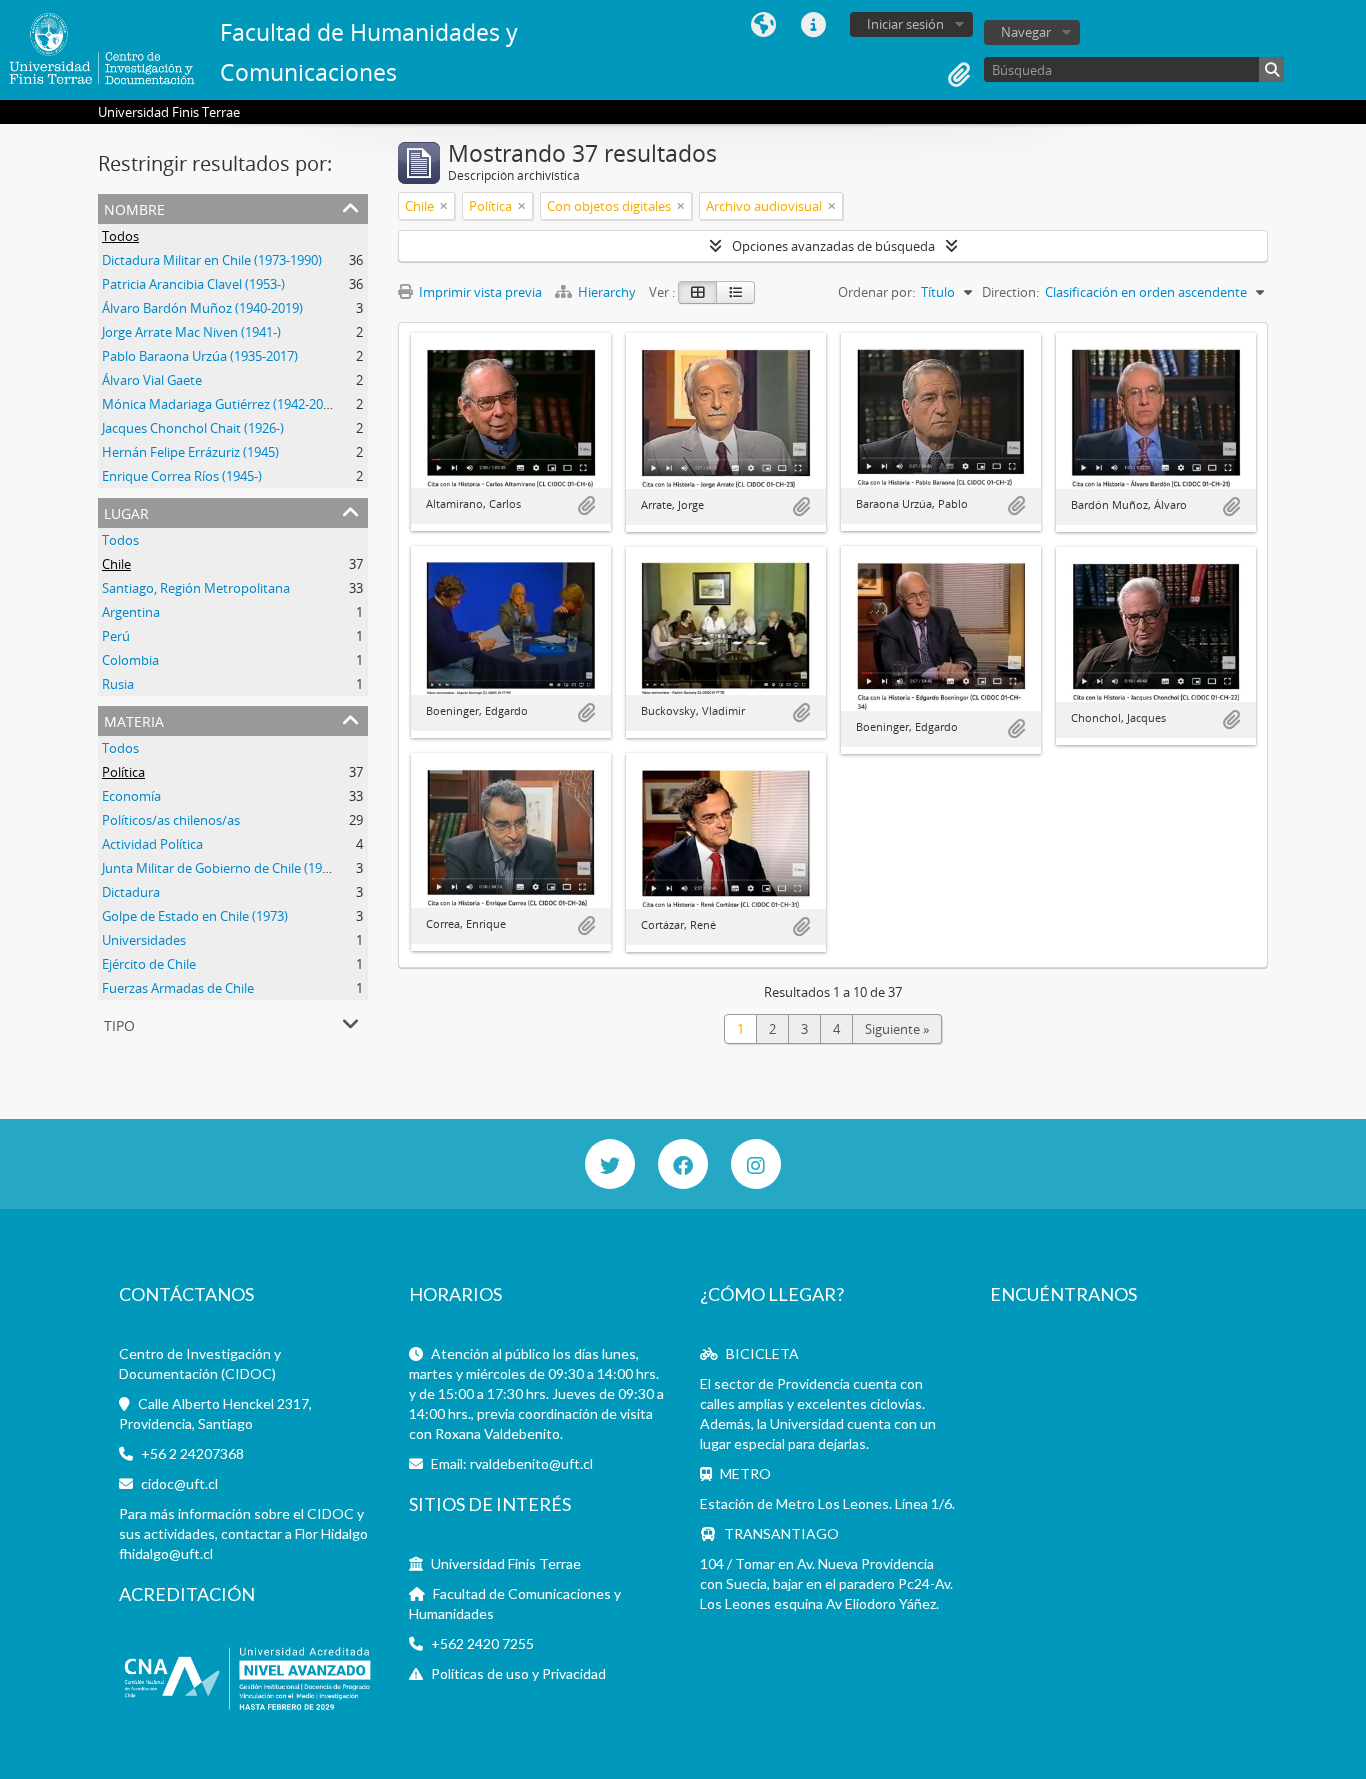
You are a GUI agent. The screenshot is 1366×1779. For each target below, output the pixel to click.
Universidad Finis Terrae (506, 1563)
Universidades (144, 940)
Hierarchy (607, 292)
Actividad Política (152, 844)
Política (123, 772)
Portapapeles (959, 75)
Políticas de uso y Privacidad (518, 1673)
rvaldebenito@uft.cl (531, 1463)
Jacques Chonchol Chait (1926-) (193, 428)
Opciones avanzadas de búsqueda (833, 246)
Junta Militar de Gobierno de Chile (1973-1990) (237, 868)
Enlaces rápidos (813, 25)
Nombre (134, 207)
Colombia (130, 660)
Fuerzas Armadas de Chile (178, 988)
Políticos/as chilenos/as (171, 820)
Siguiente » (897, 1029)
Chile (116, 564)
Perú (116, 636)
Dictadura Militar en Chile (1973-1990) (212, 260)
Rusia (118, 684)
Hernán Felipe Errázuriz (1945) (190, 452)
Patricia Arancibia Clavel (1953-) (193, 284)
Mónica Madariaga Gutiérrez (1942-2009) (221, 404)
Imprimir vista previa (479, 292)
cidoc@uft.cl (179, 1483)
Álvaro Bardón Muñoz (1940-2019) (202, 308)
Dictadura (131, 892)
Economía (131, 796)
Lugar (126, 511)
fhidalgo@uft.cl (166, 1553)
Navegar (1026, 32)
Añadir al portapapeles (586, 506)
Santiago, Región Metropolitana (196, 588)
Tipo (119, 1023)
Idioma (763, 25)
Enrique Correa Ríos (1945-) (182, 476)
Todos (120, 236)
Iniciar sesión (905, 24)
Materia (134, 719)
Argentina (131, 612)
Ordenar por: (876, 292)
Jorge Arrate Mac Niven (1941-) (191, 332)
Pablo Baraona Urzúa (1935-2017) (200, 356)
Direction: (1010, 292)
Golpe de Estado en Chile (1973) (195, 916)
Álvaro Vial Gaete (152, 380)
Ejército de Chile (149, 964)
